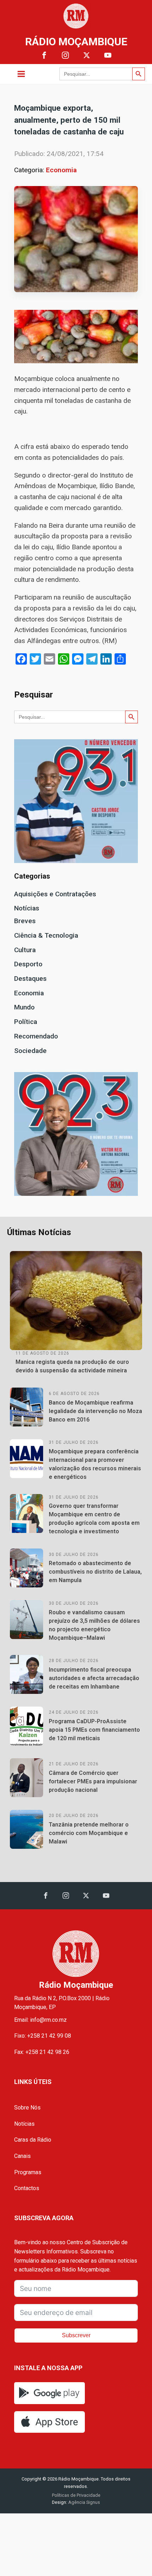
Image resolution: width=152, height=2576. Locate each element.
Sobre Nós (27, 2108)
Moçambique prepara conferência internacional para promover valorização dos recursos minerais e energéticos (95, 1464)
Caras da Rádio (33, 2140)
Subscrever (76, 2335)
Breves (25, 921)
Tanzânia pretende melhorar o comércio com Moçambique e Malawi (89, 1833)
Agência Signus (84, 2502)
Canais (22, 2156)
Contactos (27, 2188)
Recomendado (36, 1036)
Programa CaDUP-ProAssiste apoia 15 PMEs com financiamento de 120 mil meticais (94, 1730)
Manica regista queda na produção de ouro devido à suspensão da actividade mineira (72, 1366)
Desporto (28, 964)
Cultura (25, 950)
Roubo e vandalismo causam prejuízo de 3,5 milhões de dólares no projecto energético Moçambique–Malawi (94, 1625)
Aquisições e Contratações (55, 894)
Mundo (24, 1007)
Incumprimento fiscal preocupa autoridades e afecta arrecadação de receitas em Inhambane (94, 1678)
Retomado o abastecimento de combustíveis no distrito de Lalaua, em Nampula (95, 1572)
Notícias (27, 908)
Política (26, 1022)
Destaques (30, 979)
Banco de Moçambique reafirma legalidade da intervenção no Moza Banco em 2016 (95, 1411)
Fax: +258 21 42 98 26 (42, 2052)
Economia (61, 170)
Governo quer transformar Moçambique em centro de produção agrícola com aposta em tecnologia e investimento (94, 1519)
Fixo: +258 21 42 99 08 (43, 2036)
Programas (28, 2172)
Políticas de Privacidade (76, 2495)
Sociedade (30, 1051)
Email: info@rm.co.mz (40, 2020)
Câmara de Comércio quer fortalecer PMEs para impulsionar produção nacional (93, 1781)
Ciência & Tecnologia (46, 935)
